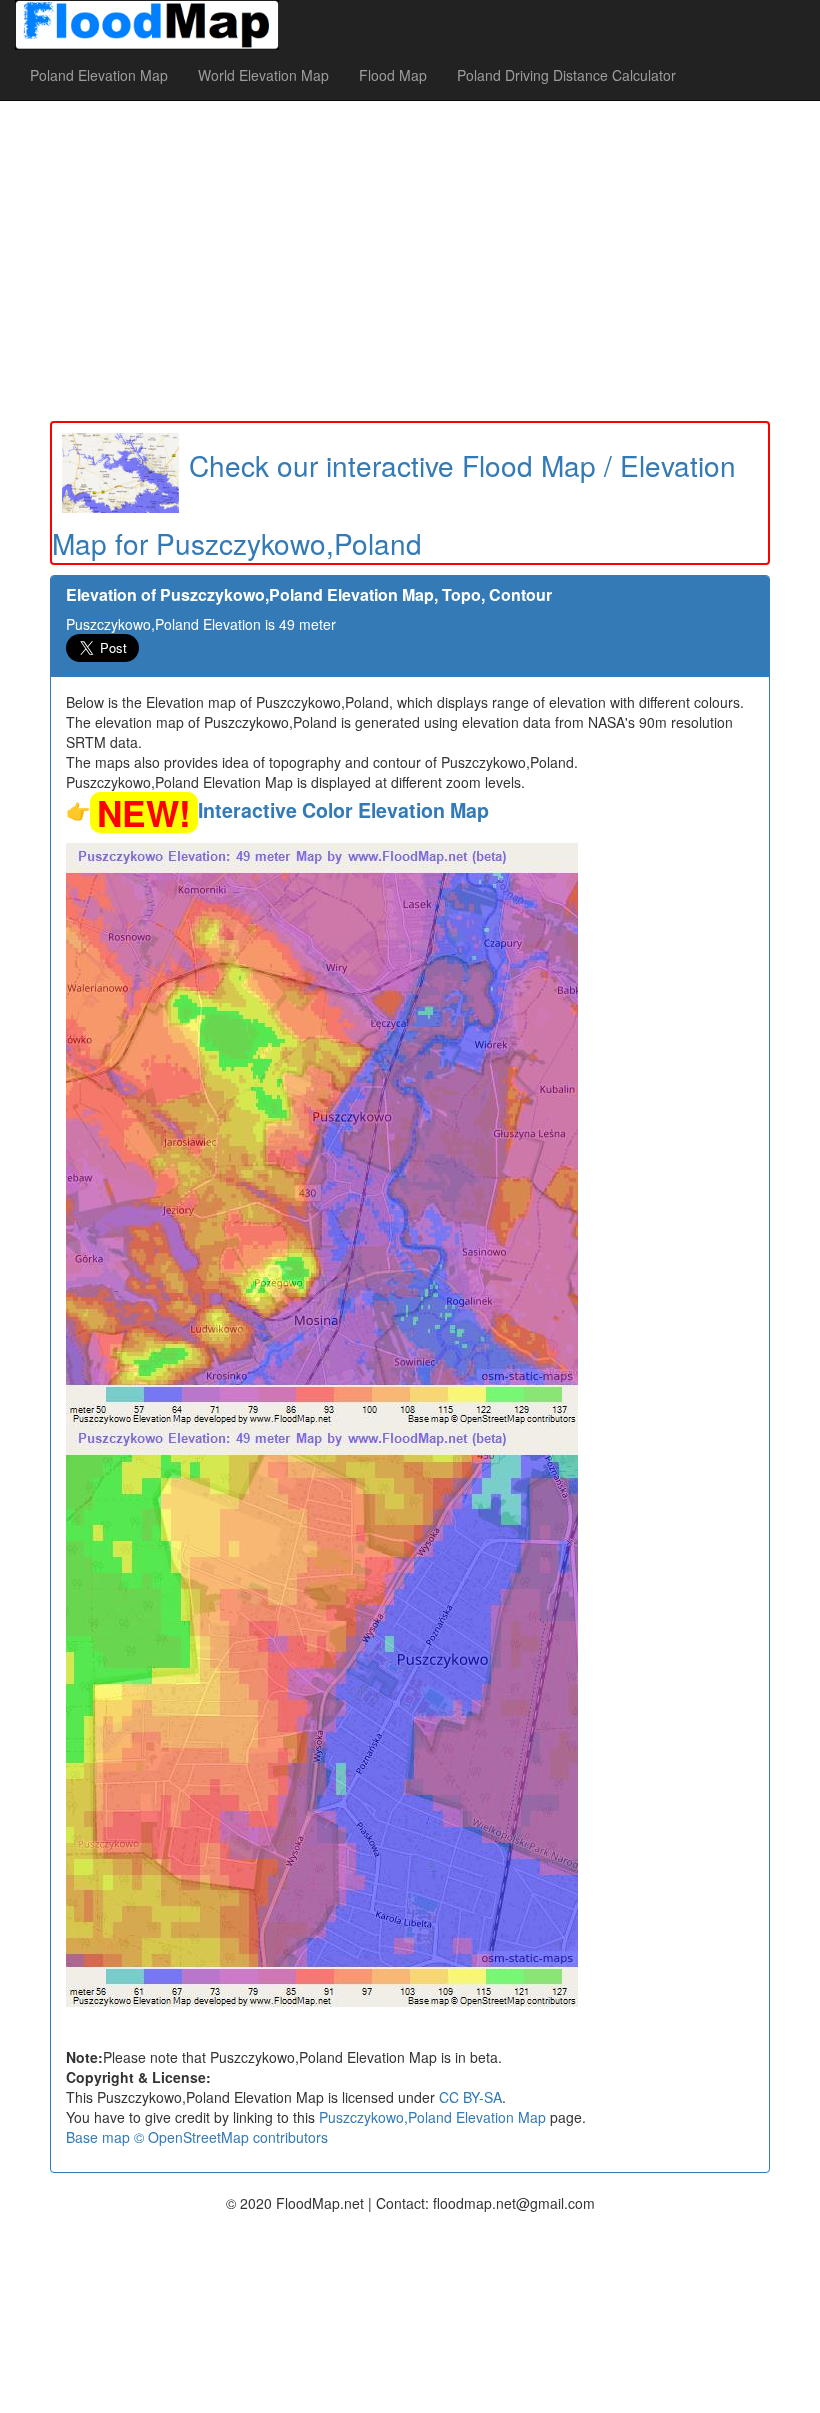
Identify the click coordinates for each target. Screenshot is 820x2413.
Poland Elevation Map (99, 75)
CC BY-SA (470, 2097)
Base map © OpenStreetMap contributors (197, 2137)
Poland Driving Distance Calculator (566, 75)
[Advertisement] (410, 261)
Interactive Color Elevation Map (343, 810)
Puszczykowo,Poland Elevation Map (432, 2117)
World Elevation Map (263, 75)
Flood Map (393, 75)
